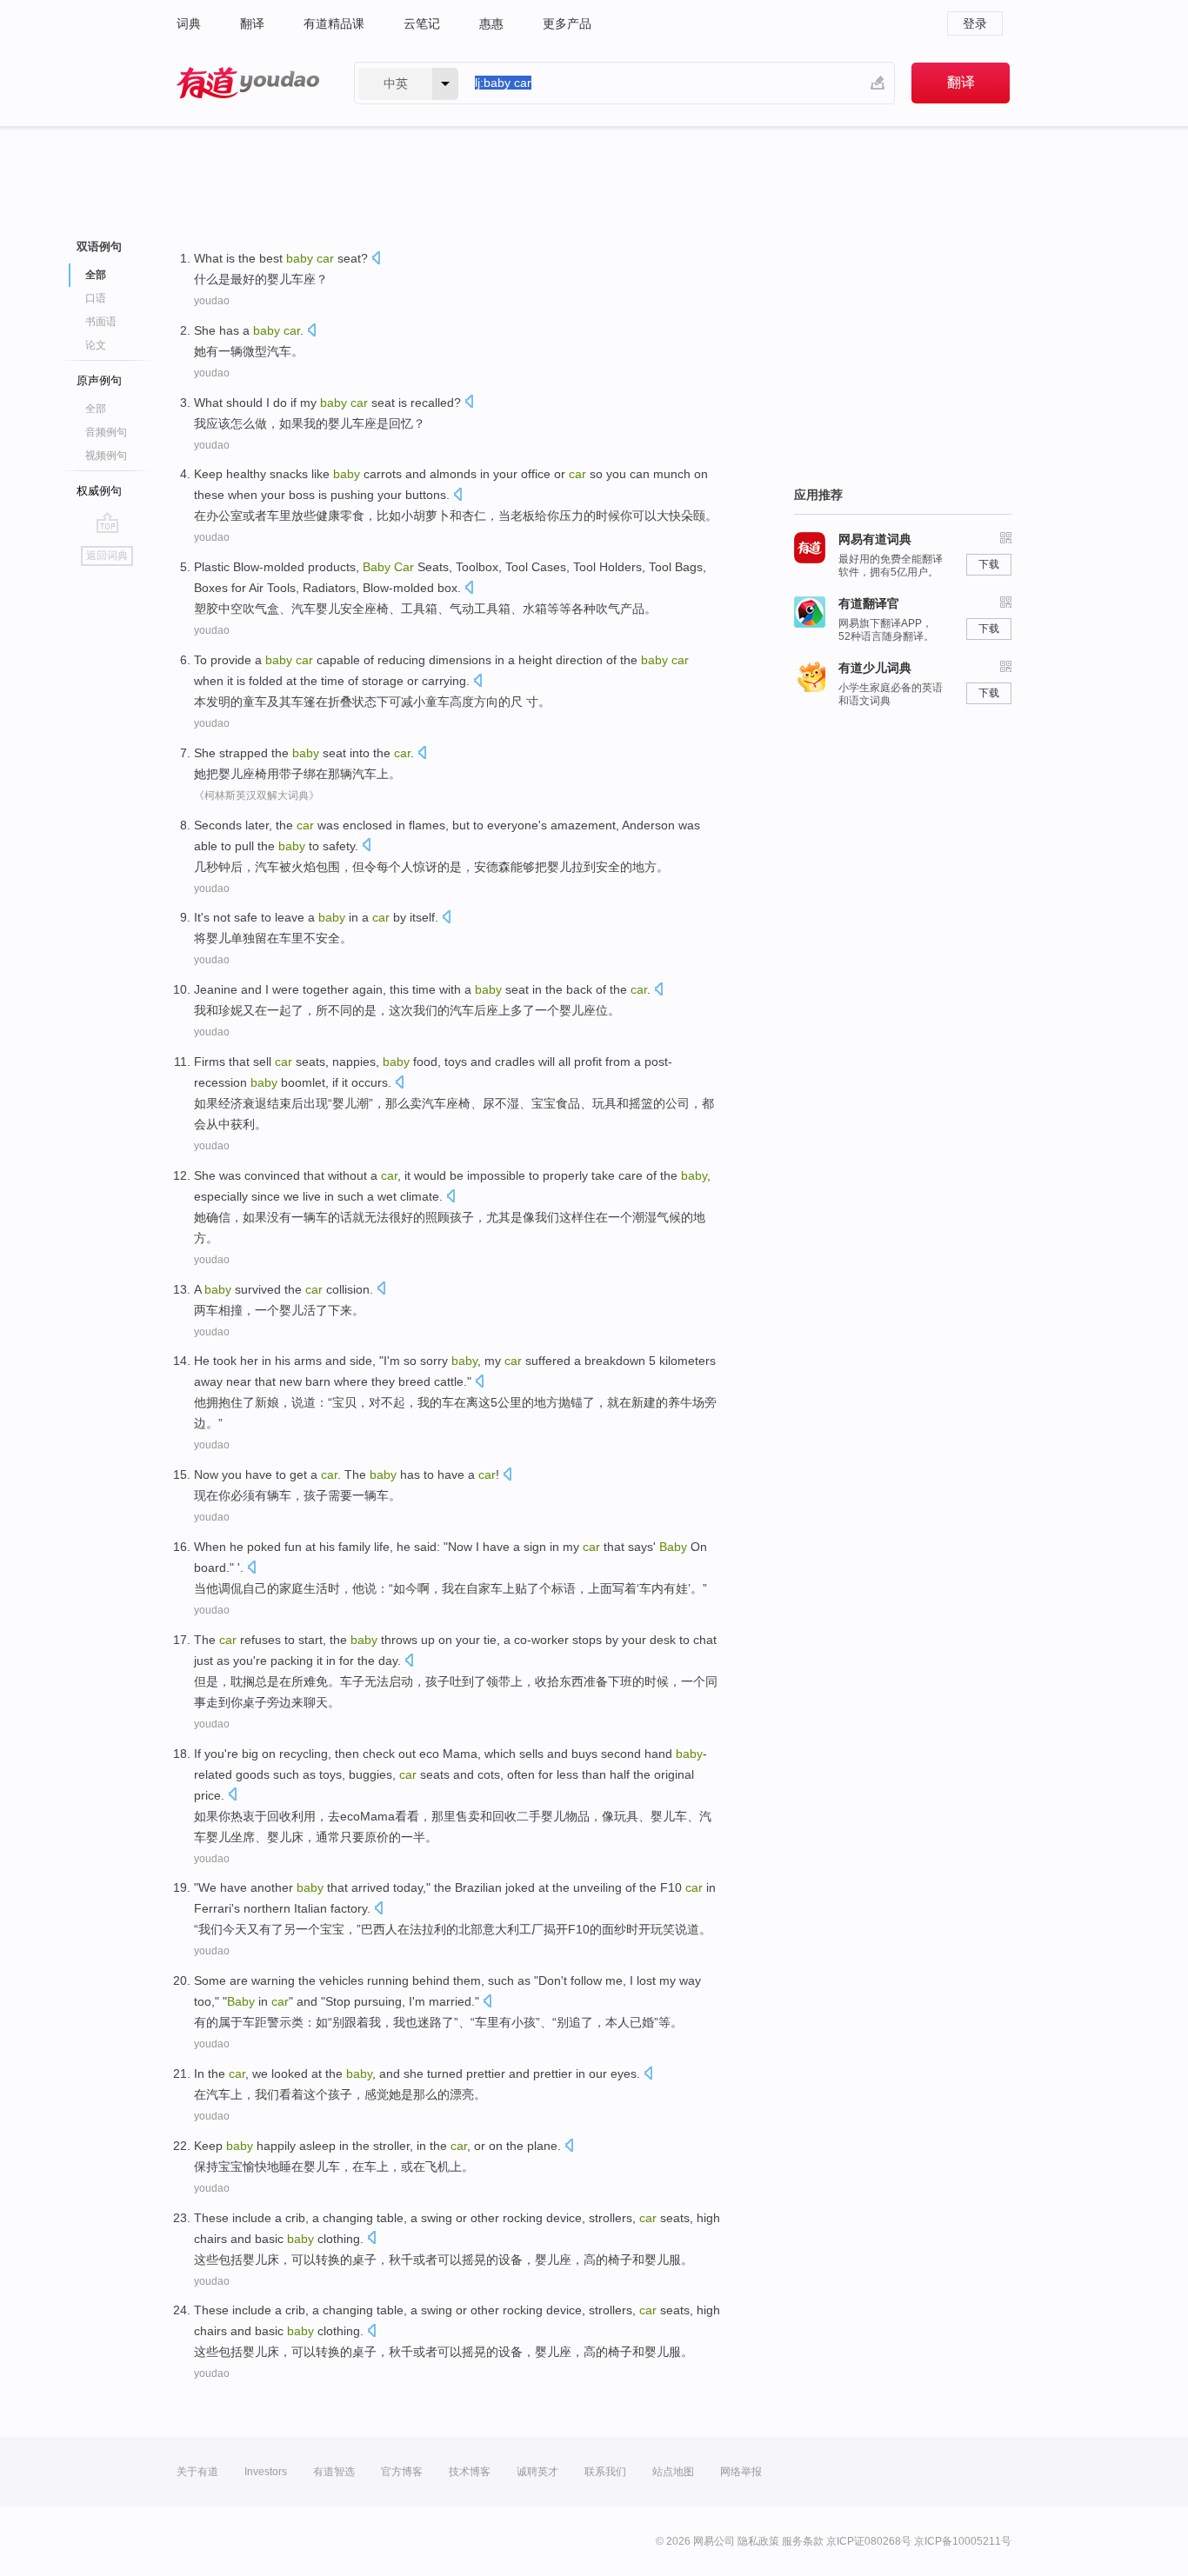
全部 (96, 409)
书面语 (101, 322)
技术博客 (470, 2472)
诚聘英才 (537, 2472)
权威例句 (99, 491)
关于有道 (197, 2472)
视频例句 (106, 456)
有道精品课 (334, 23)
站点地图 (673, 2472)
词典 (189, 23)
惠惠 (491, 23)
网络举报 (741, 2472)
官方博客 (402, 2472)
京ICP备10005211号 (963, 2541)
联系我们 (605, 2472)
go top (107, 523)
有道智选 (334, 2472)
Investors (266, 2472)
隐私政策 (758, 2541)
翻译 (252, 23)
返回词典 (107, 556)
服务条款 (803, 2541)
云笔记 (422, 23)
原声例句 (99, 380)
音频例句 (106, 432)
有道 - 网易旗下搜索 (248, 83)
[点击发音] (376, 260)
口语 (96, 298)
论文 (96, 345)
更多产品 (567, 23)
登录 (975, 23)
